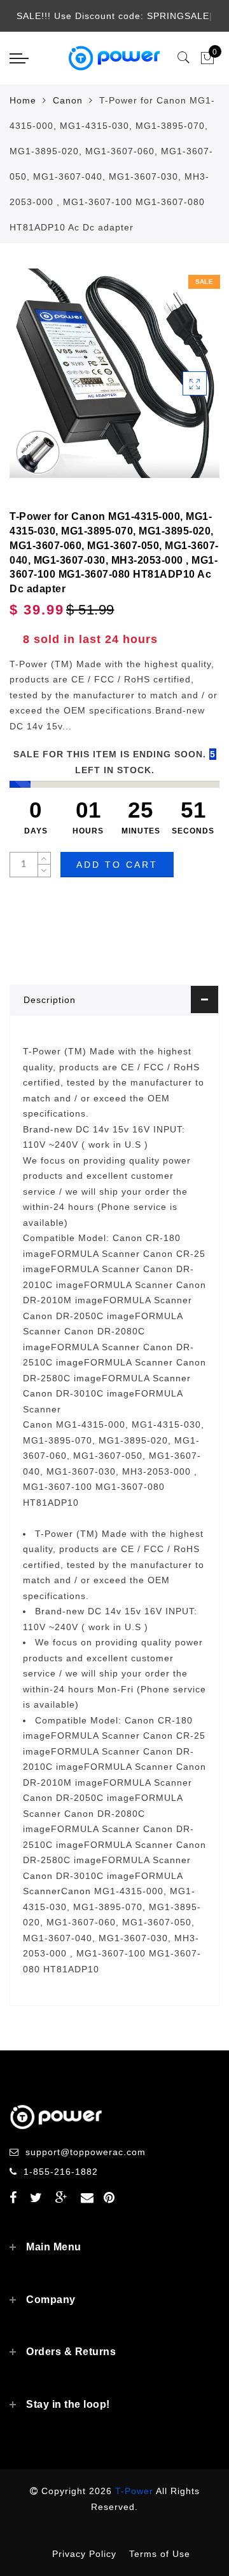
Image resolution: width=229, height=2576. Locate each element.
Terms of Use (160, 2554)
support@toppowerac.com (86, 2152)
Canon (68, 100)
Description (50, 1000)
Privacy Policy (84, 2554)
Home (23, 100)
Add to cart (117, 865)
